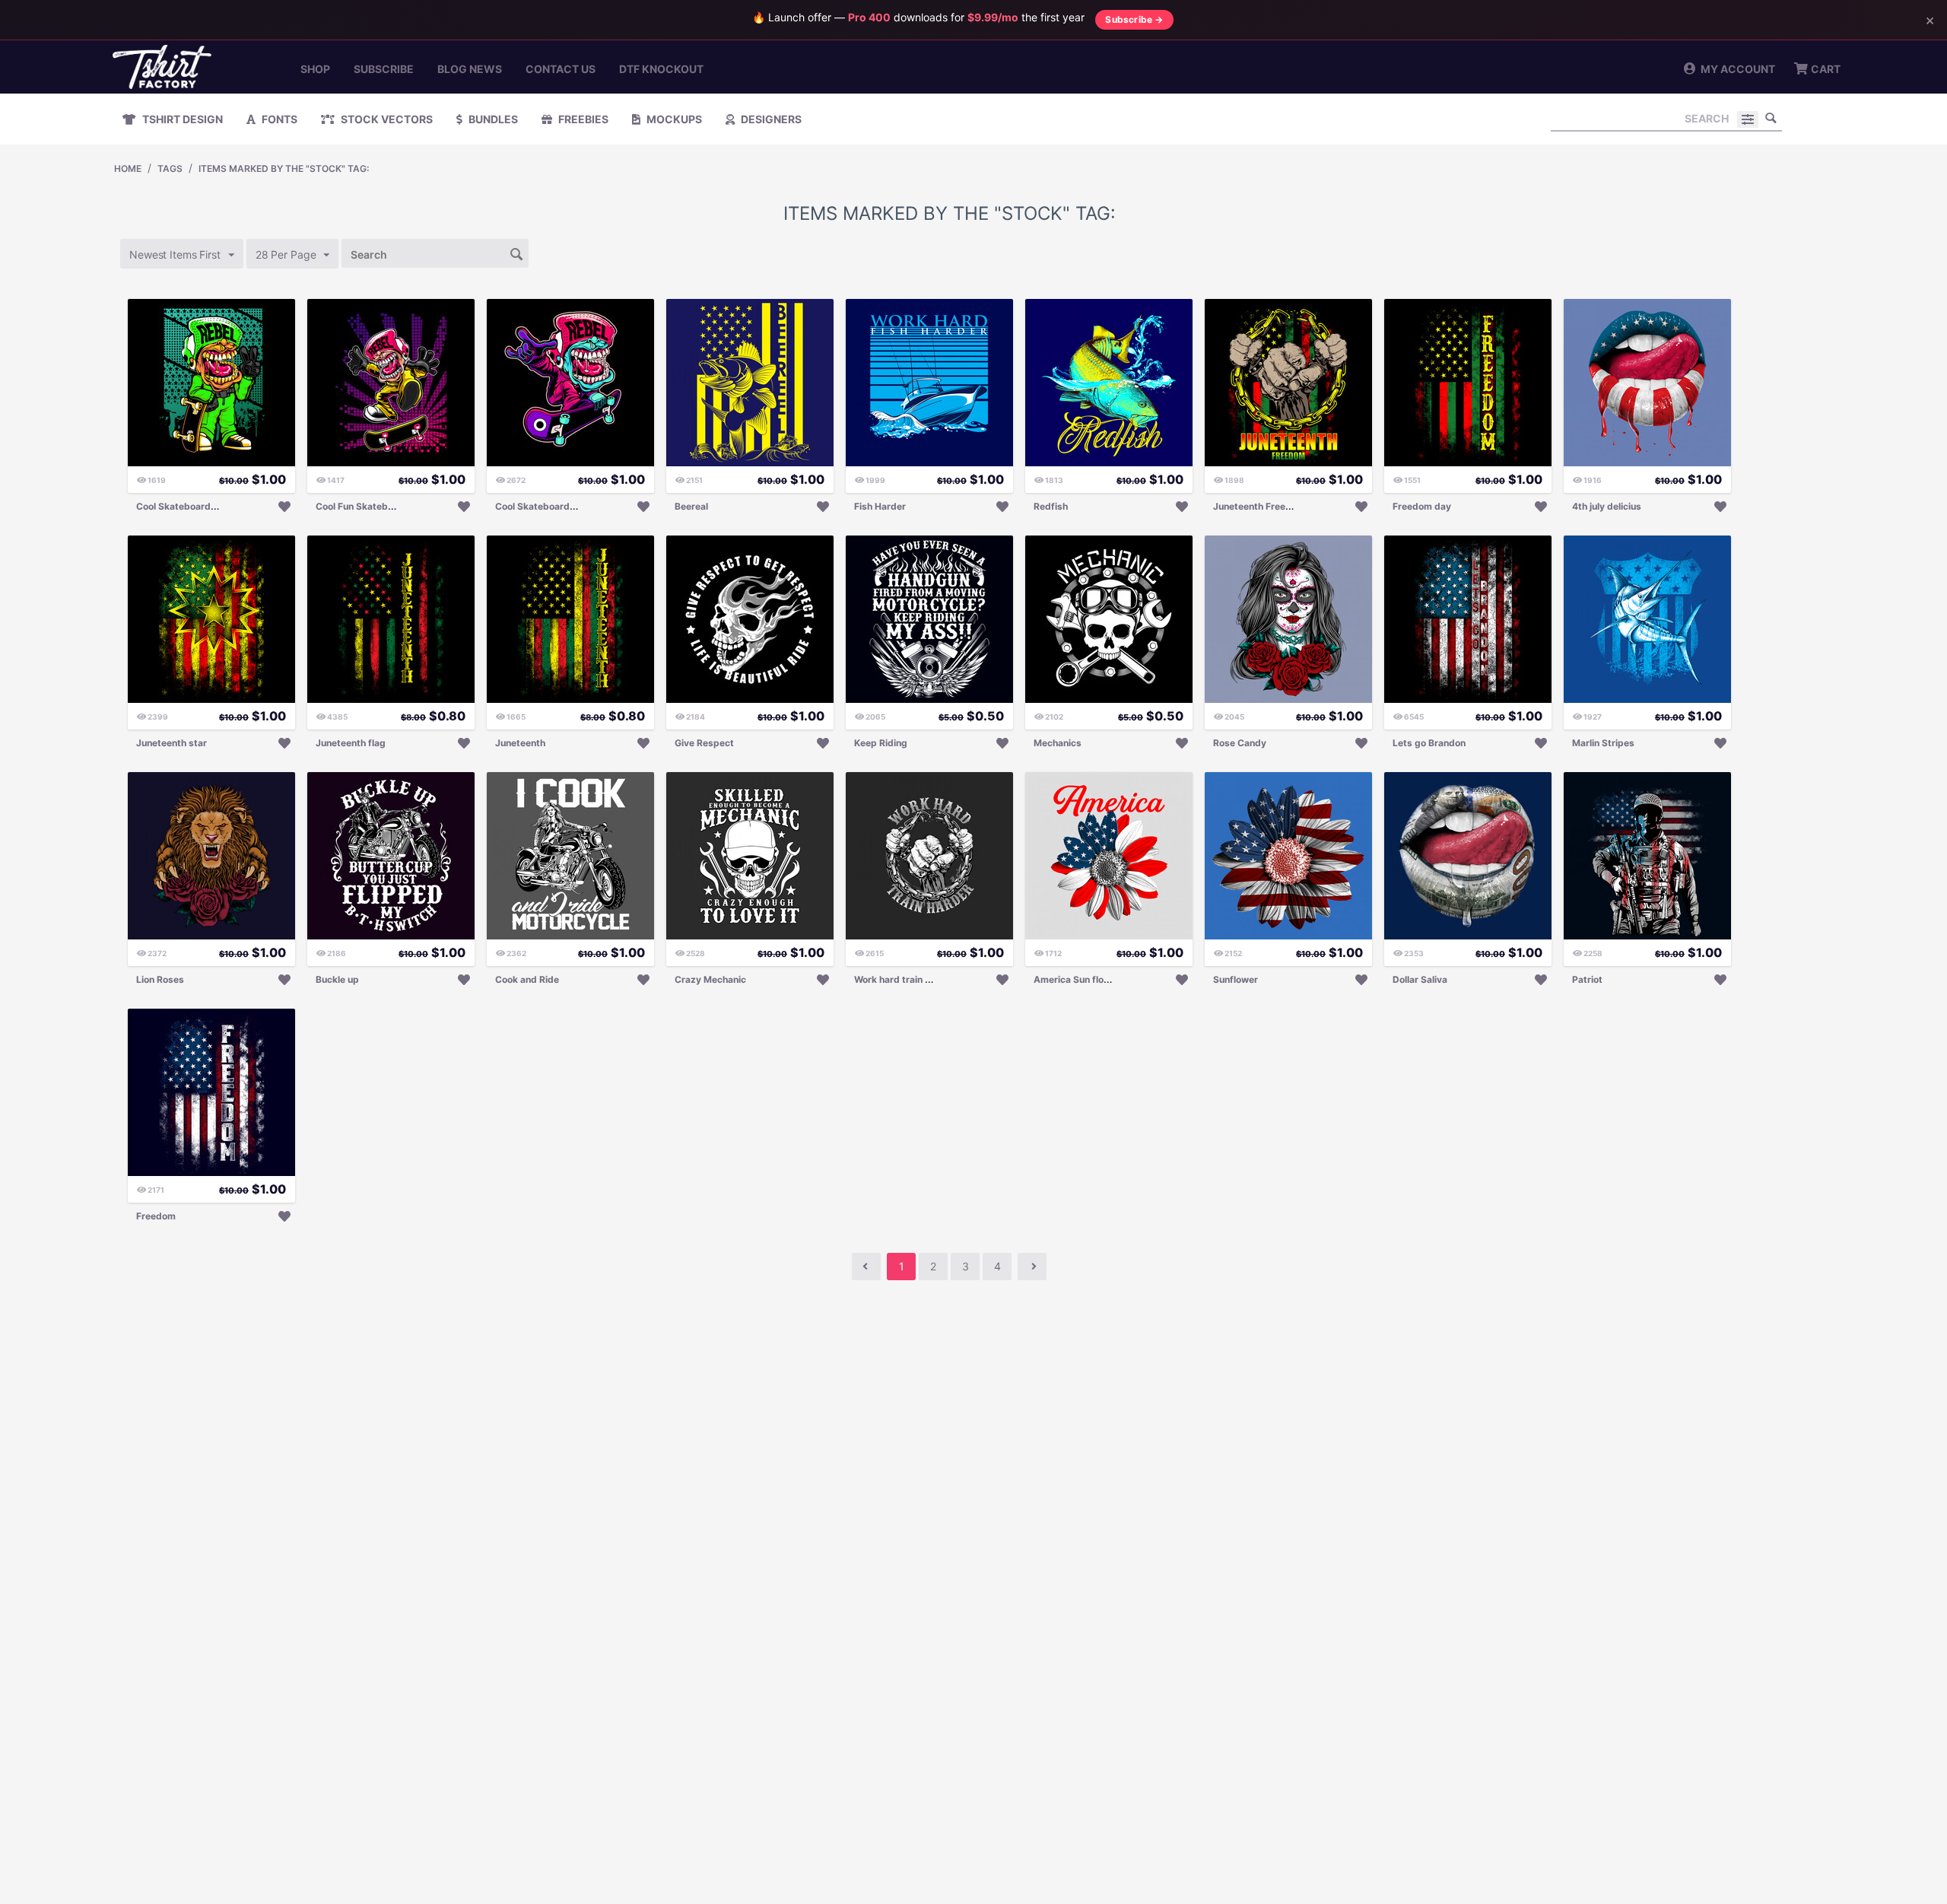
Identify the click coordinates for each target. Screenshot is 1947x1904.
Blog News (470, 69)
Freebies (582, 119)
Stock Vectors (386, 119)
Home (128, 168)
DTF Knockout (661, 69)
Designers (770, 119)
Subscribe (384, 69)
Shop (315, 69)
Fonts (278, 119)
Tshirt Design (181, 119)
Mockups (673, 119)
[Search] (1771, 118)
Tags (170, 168)
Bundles (492, 119)
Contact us (561, 69)
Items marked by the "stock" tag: (284, 168)
